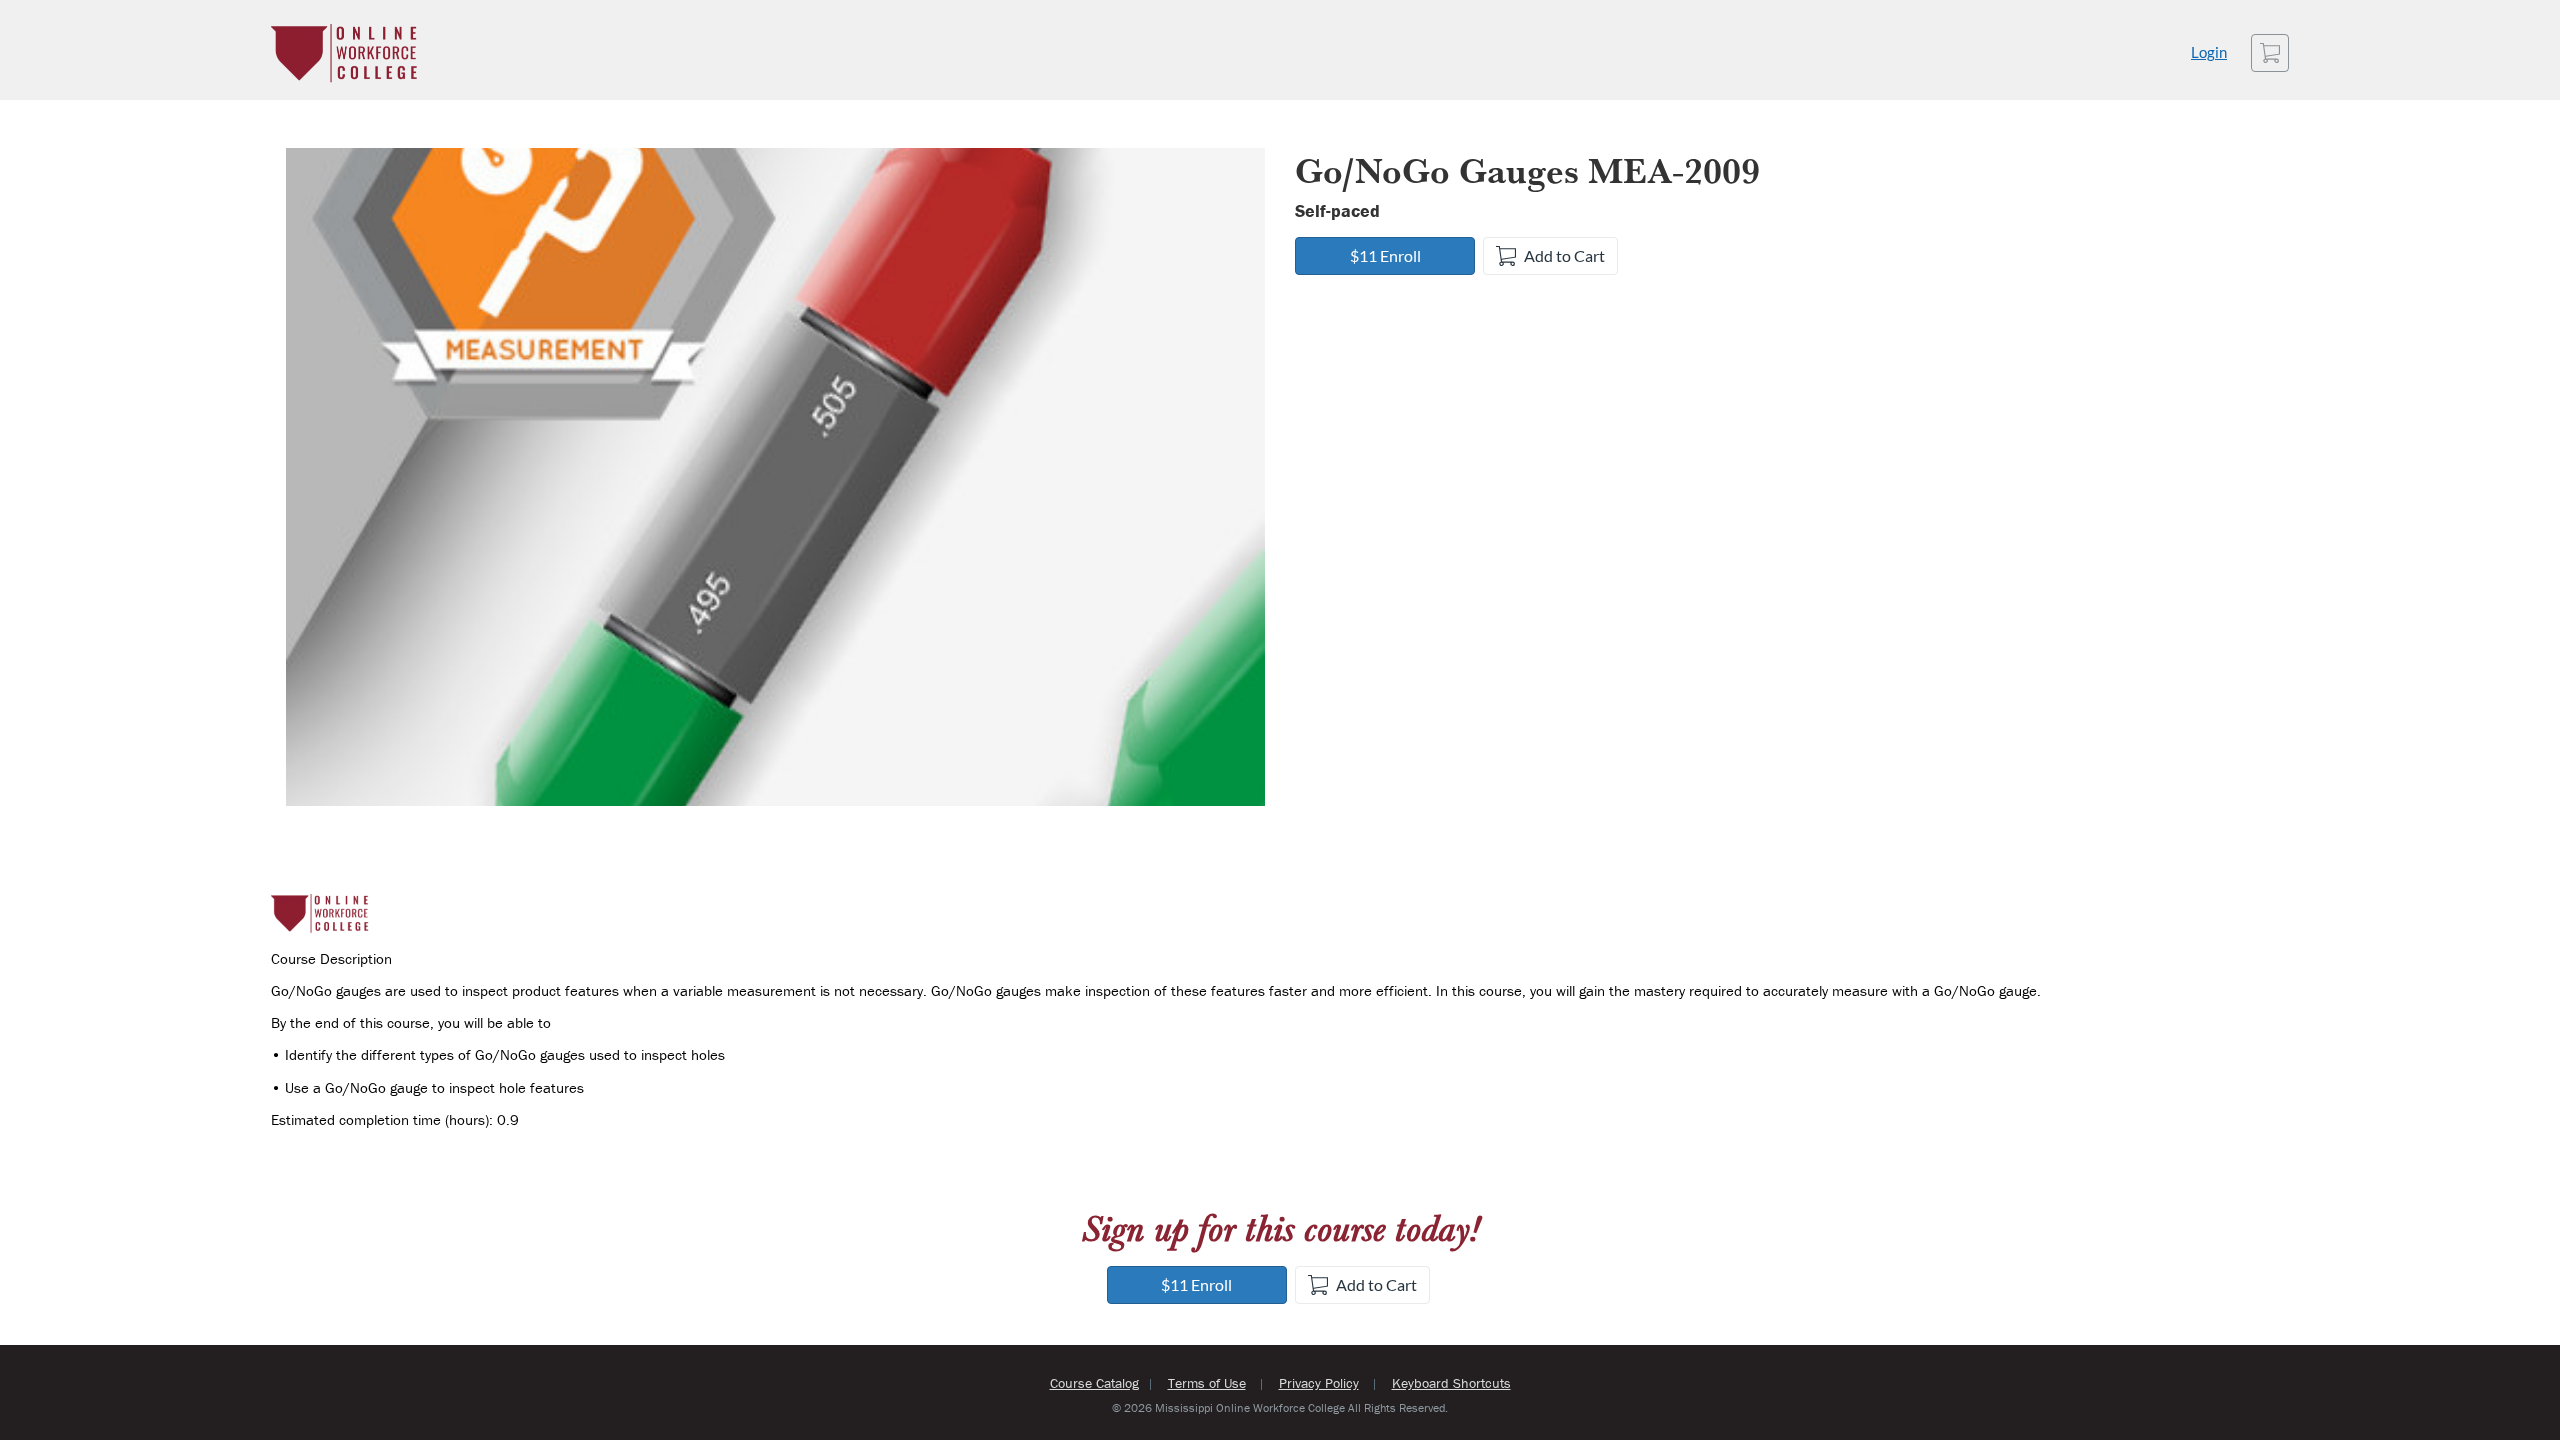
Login (2209, 52)
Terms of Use (1207, 1383)
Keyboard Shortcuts (1451, 1383)
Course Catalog (1094, 1383)
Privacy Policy (1319, 1383)
